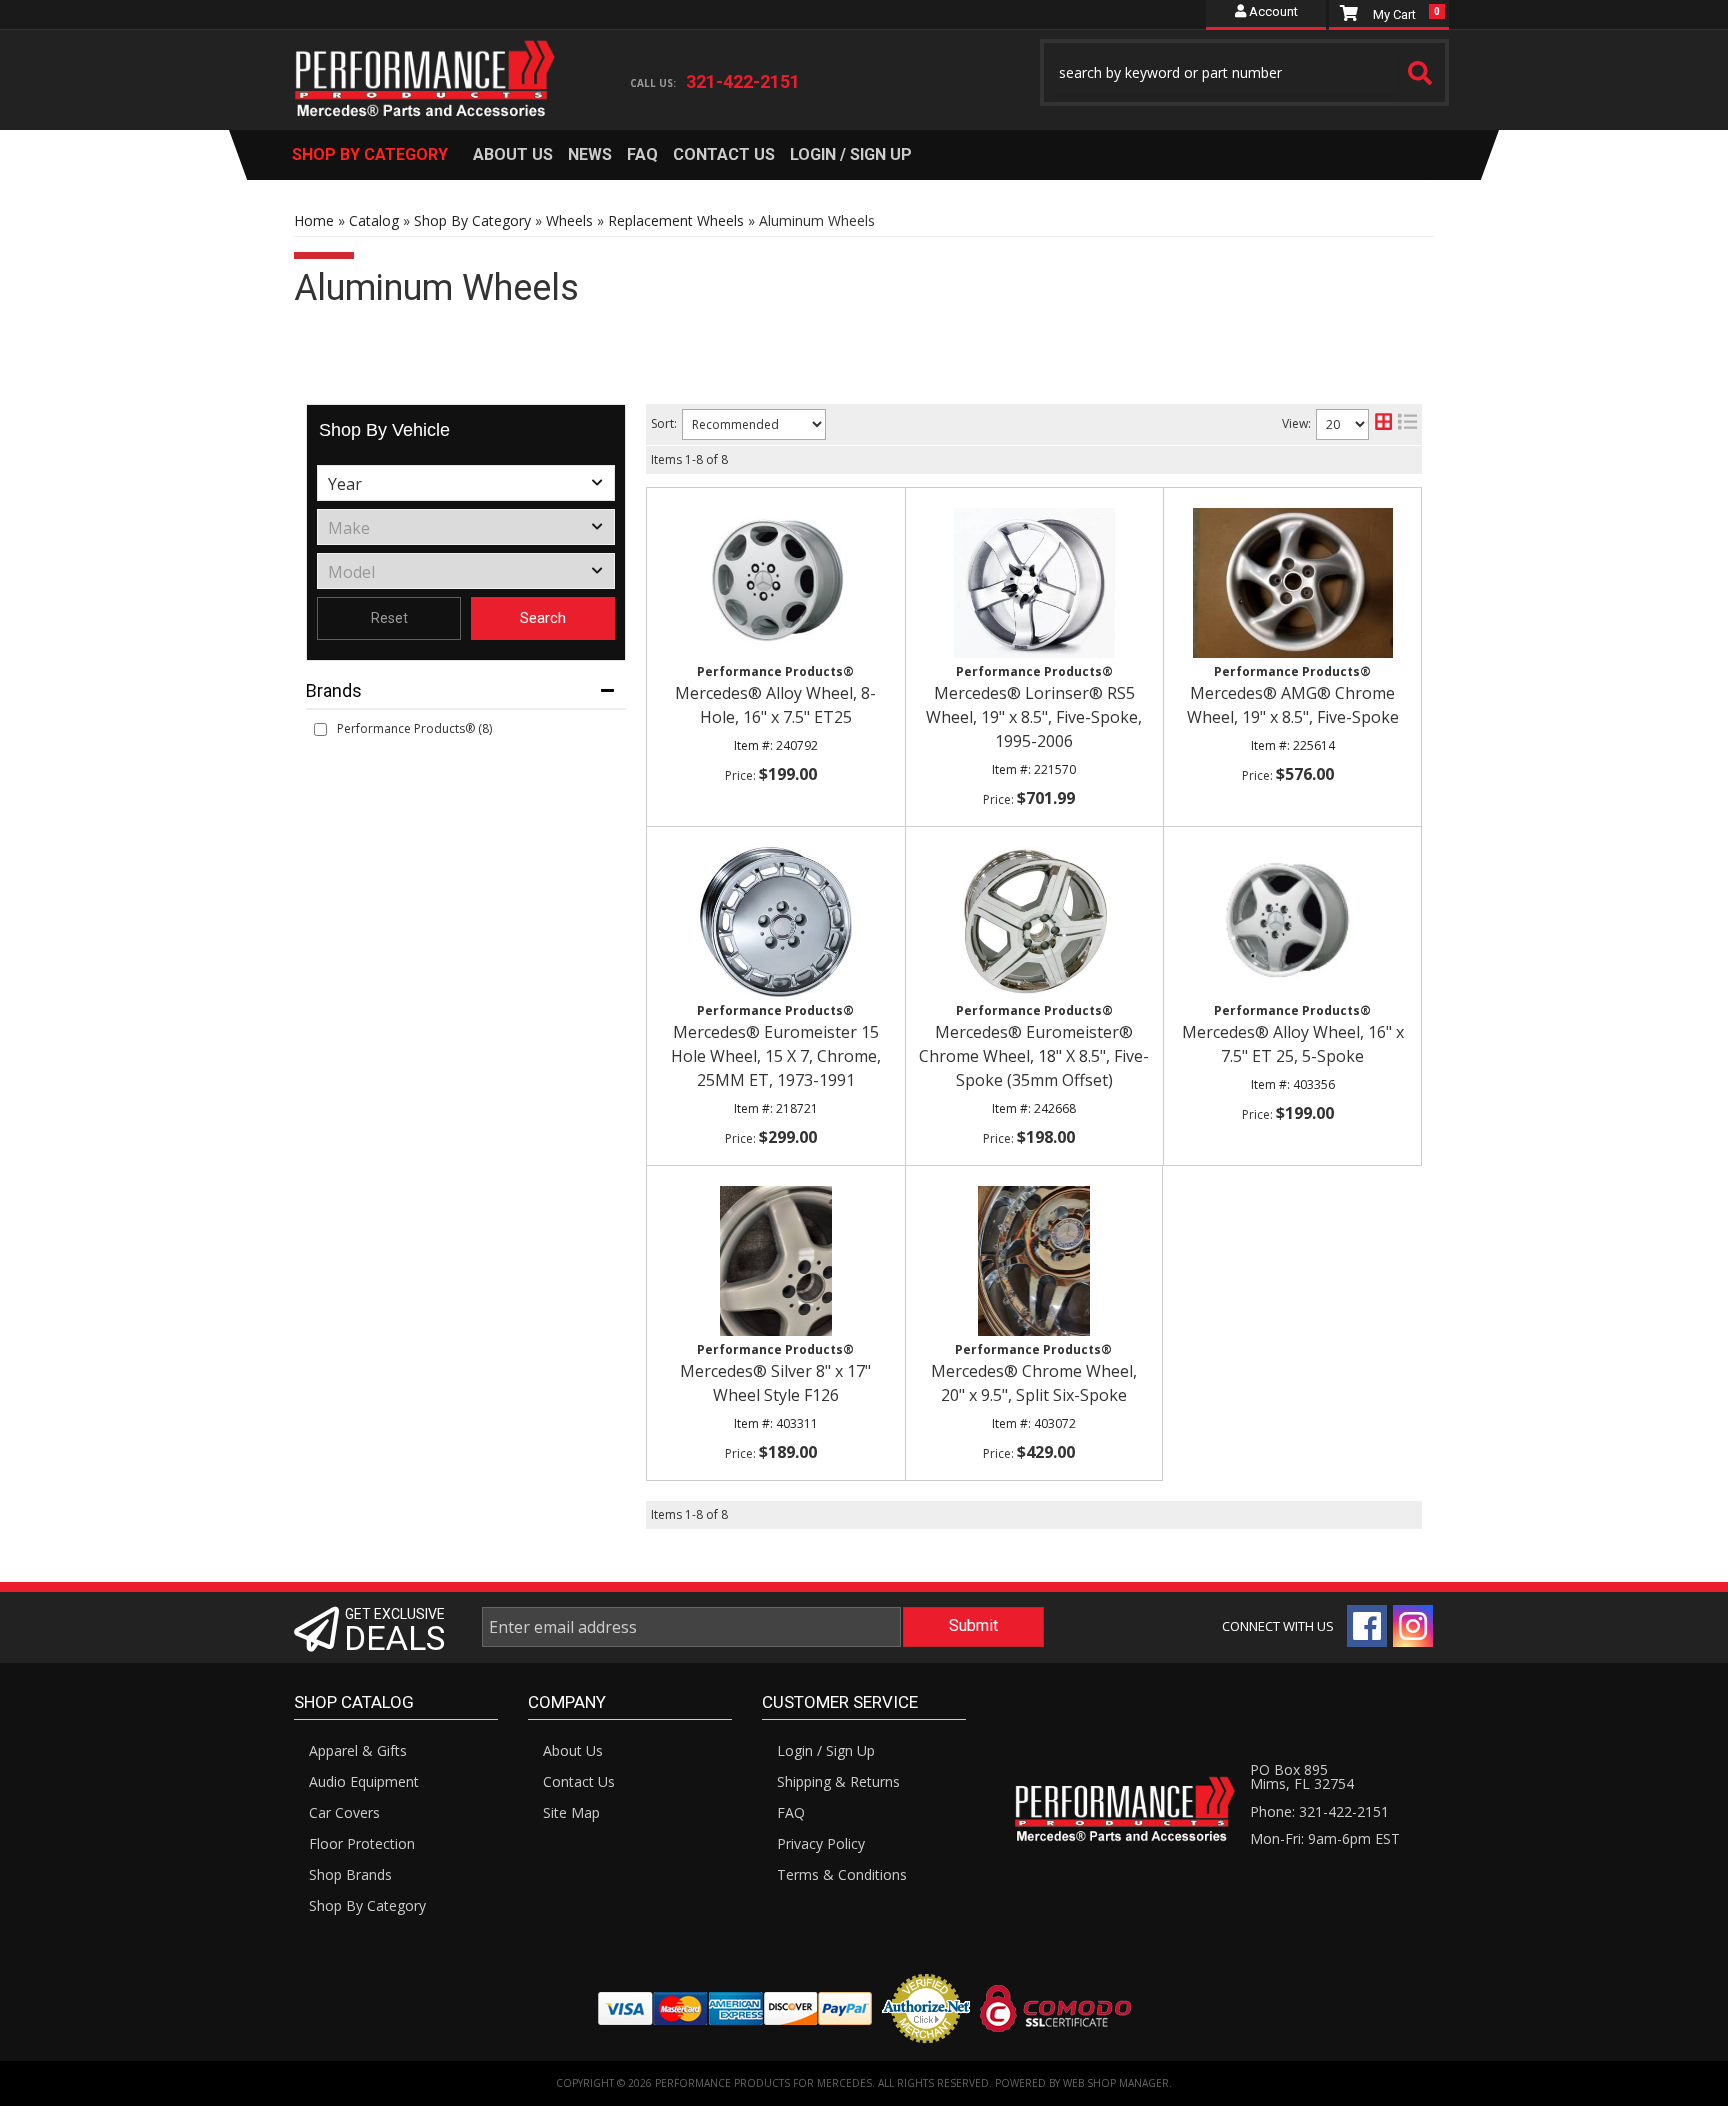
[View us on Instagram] (1413, 1626)
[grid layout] (1383, 424)
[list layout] (1407, 424)
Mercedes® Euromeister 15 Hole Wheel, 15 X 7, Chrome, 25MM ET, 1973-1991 (776, 1056)
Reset (389, 618)
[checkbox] (320, 729)
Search (543, 618)
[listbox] (466, 483)
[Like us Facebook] (1367, 1626)
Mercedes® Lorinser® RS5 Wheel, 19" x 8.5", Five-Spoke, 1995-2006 (1034, 717)
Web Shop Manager (1116, 2083)
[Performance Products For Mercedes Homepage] (425, 61)
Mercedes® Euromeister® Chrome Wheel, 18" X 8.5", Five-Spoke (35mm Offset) (1034, 1056)
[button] (1245, 72)
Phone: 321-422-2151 (1319, 1811)
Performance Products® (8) (414, 728)
